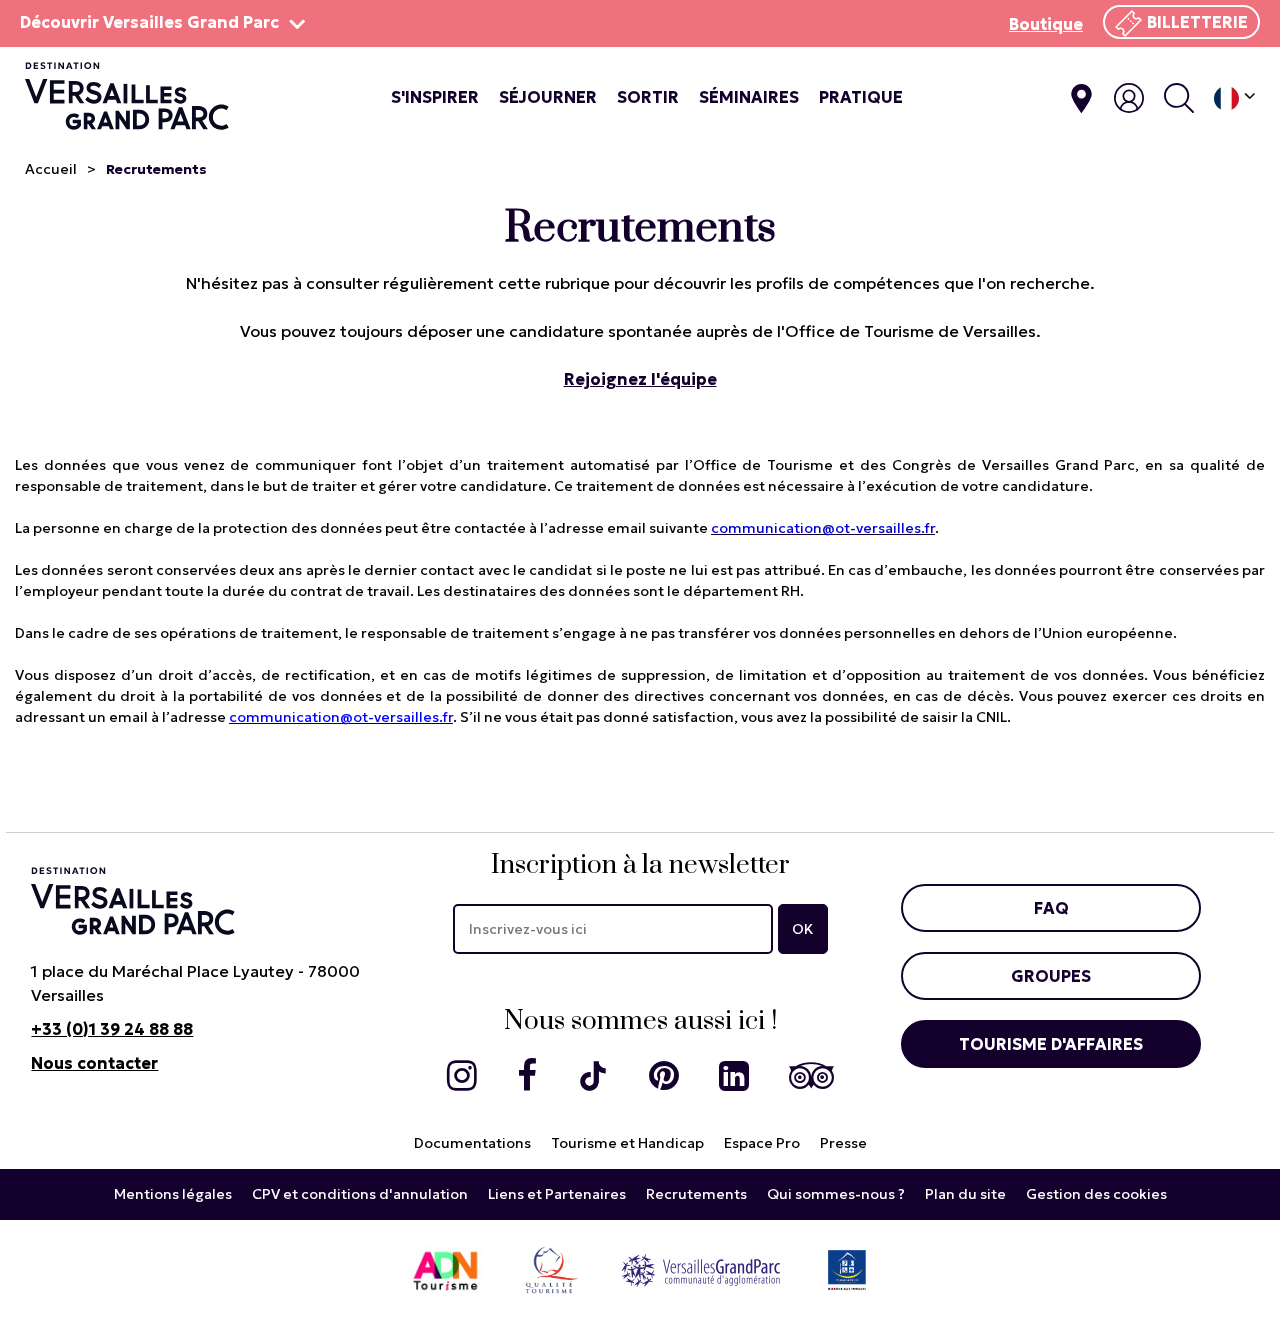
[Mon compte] (1129, 98)
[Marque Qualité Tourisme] (551, 1269)
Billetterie (1197, 22)
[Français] (1234, 98)
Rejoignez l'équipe (640, 379)
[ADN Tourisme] (445, 1269)
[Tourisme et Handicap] (847, 1269)
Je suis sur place (1081, 98)
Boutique (1046, 24)
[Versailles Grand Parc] (701, 1269)
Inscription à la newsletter (640, 865)
